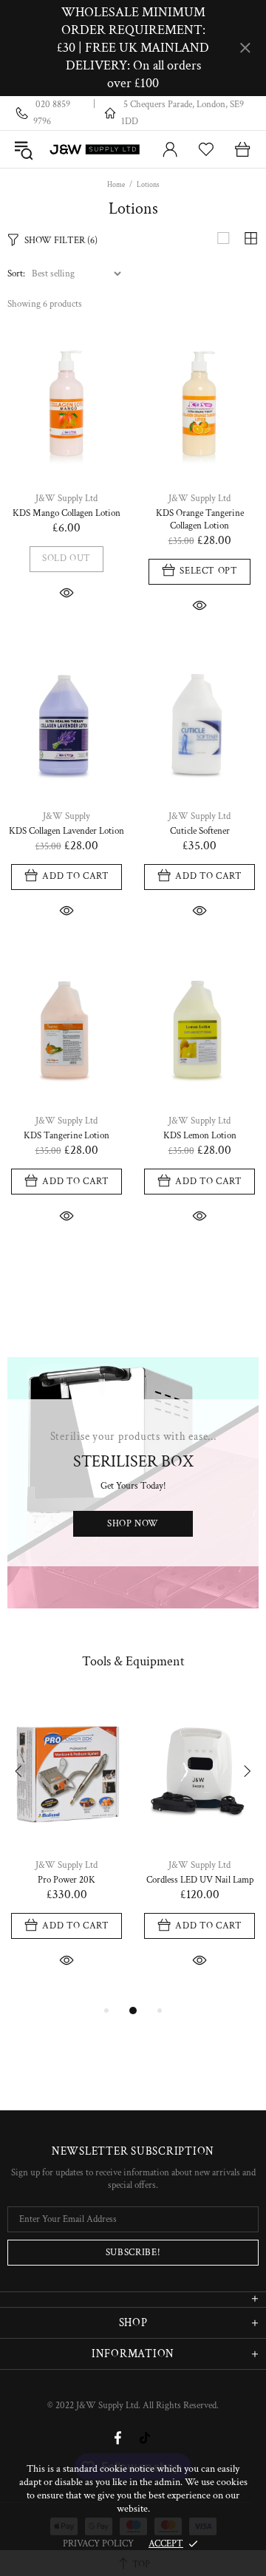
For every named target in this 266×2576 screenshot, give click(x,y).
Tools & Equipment (133, 1661)
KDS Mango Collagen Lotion (66, 513)
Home (116, 185)
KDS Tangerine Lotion (66, 1136)
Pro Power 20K (66, 1880)
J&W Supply (66, 816)
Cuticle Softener (200, 831)
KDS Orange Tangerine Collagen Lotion (200, 520)
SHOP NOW (133, 1524)
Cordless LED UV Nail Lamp (200, 1880)
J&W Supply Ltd (95, 149)
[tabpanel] (66, 1849)
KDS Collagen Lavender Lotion (66, 831)
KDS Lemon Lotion (200, 1136)
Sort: (16, 274)
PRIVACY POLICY (98, 2544)
